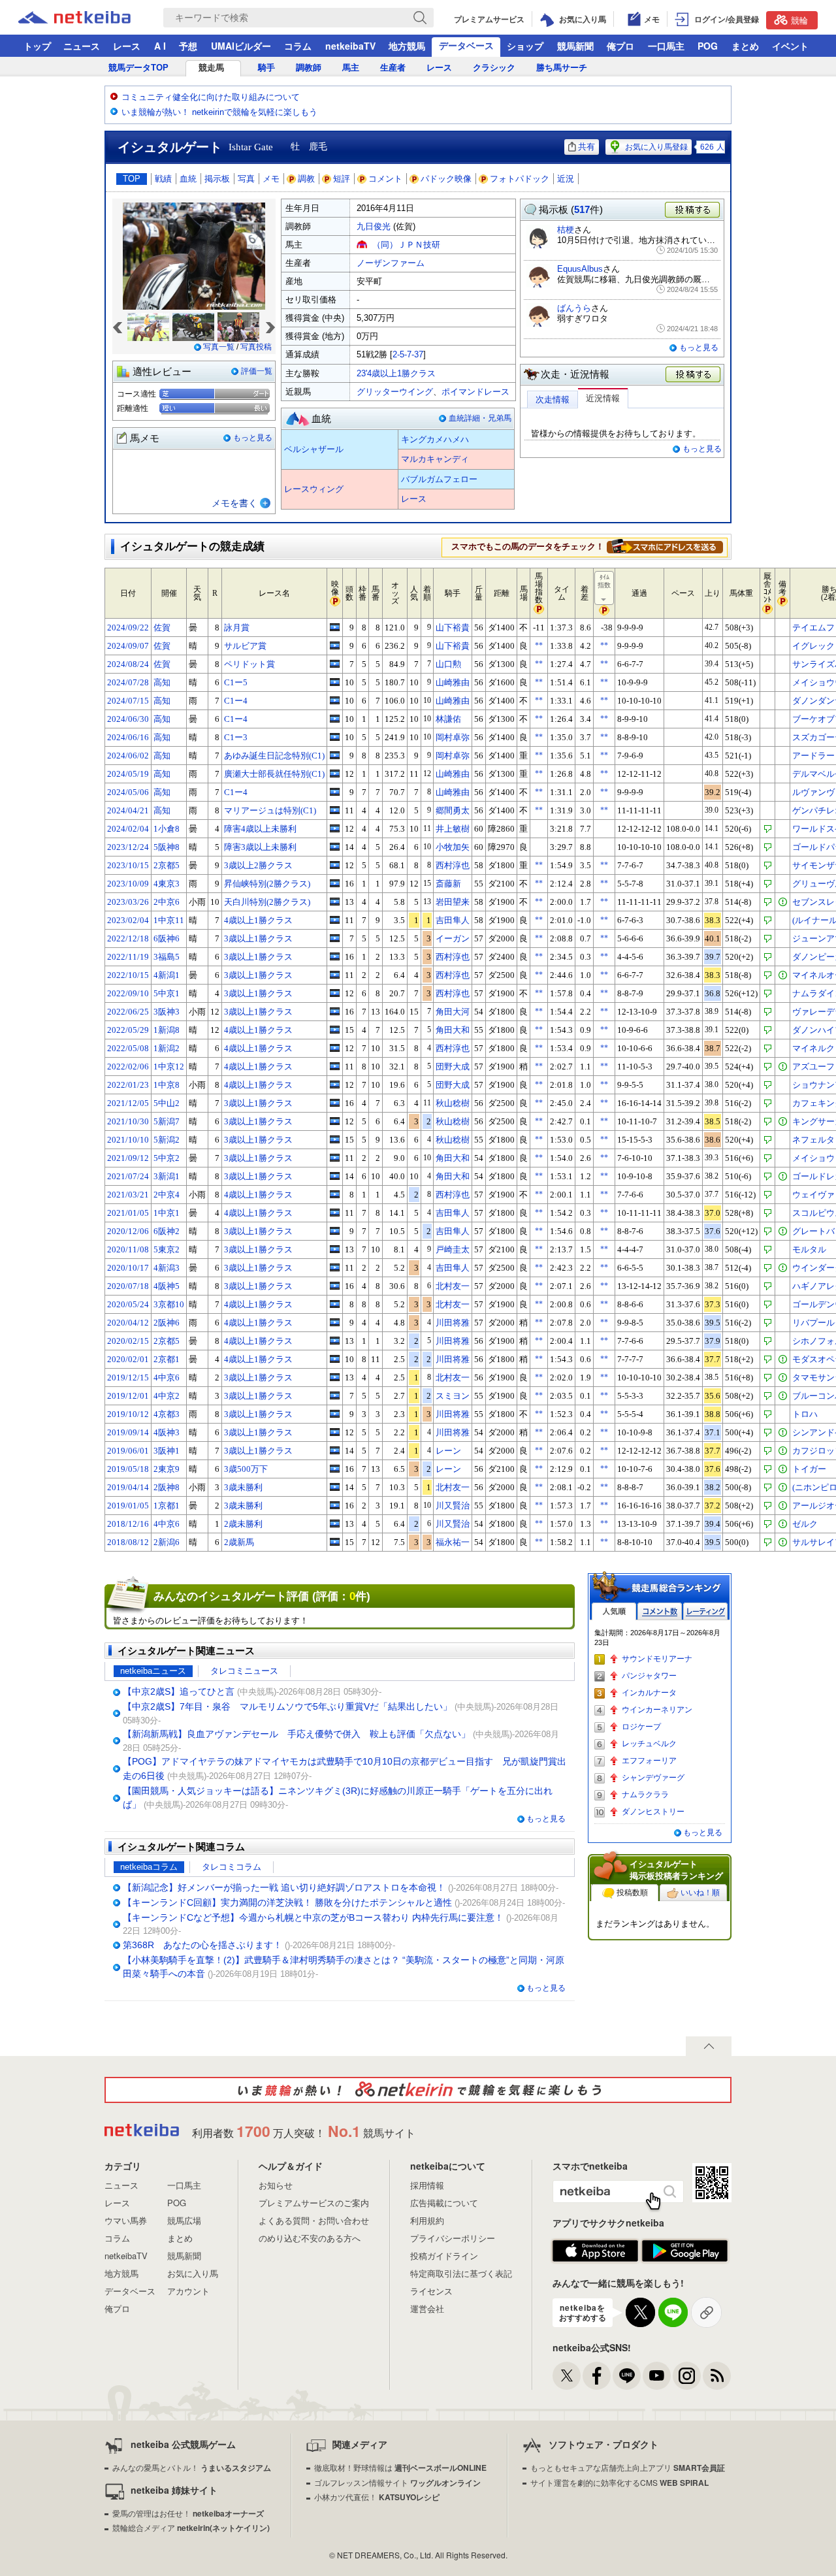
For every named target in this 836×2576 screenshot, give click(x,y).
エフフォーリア (649, 1761)
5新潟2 (167, 1140)
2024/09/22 (128, 628)
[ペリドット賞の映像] (335, 664)
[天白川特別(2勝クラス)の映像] (335, 902)
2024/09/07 (128, 646)
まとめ (745, 46)
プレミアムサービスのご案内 (314, 2203)
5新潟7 (167, 1121)
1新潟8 (167, 1030)
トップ (37, 46)
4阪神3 (167, 1432)
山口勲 (448, 664)
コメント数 (660, 1611)
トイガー (809, 1469)
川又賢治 (453, 1506)
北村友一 (453, 1286)
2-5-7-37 (408, 354)
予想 (188, 46)
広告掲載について (444, 2203)
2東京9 (167, 1469)
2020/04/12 (128, 1323)
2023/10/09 (128, 884)
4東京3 (167, 884)
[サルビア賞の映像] (335, 645)
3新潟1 (167, 1176)
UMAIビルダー (241, 46)
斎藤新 (448, 884)
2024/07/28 (128, 682)
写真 (246, 179)
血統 (188, 179)
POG (708, 46)
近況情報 (603, 398)
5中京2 (167, 1158)
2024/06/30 (128, 719)
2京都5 (167, 865)
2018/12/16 (128, 1524)
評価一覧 (257, 371)
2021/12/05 (128, 1103)
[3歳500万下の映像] (335, 1469)
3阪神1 (167, 1451)
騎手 (266, 68)
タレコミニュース (244, 1671)
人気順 (614, 1611)
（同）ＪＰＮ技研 (406, 245)
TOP (132, 179)
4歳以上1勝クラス (258, 920)
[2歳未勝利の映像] (335, 1524)
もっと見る (253, 438)
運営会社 (427, 2308)
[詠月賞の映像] (335, 627)
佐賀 (162, 628)
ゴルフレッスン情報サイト (397, 2482)
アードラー (813, 756)
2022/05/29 (128, 1030)
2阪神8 (167, 1487)
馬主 (351, 68)
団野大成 (453, 1067)
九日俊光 (374, 226)
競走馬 (211, 68)
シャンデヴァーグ (653, 1778)
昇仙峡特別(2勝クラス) (267, 884)
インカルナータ (649, 1693)
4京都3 (167, 1414)
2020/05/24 (128, 1304)
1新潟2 (167, 1048)
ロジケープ (641, 1727)
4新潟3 (167, 1268)
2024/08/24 (128, 664)
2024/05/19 (128, 774)
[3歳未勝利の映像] (335, 1487)
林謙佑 (448, 719)
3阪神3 (167, 1012)
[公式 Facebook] (597, 2376)
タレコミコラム (232, 1867)
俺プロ (620, 46)
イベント (790, 46)
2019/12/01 (128, 1396)
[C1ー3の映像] (335, 737)
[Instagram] (687, 2376)
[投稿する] (694, 375)
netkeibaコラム (149, 1867)
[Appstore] (595, 2251)
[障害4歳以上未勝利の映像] (335, 828)
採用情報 (427, 2185)
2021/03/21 (128, 1195)
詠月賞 (237, 628)
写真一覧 (219, 347)
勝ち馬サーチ (562, 68)
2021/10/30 (128, 1121)
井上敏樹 (453, 829)
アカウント (188, 2291)
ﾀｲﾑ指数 (604, 581)
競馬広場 (184, 2220)
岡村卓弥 (453, 737)
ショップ (525, 46)
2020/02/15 (128, 1341)
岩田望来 (453, 902)
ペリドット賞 (249, 664)
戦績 (163, 179)
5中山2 (167, 1103)
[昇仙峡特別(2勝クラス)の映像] (335, 883)
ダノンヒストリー (653, 1812)
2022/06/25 (128, 1012)
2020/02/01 (128, 1359)
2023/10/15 (128, 865)
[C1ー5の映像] (335, 682)
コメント (385, 179)
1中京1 (167, 1213)
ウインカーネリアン (657, 1710)
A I (160, 46)
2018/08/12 (128, 1542)
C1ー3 (236, 737)
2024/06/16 (128, 737)
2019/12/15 (128, 1378)
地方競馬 (407, 46)
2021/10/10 (128, 1140)
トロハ (805, 1414)
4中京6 (167, 1378)
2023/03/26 (128, 902)
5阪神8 (167, 847)
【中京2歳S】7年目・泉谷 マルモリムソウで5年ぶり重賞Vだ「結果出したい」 (287, 1706)
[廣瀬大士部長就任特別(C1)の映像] (335, 774)
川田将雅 (453, 1323)
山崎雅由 (453, 682)
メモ (271, 179)
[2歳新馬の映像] (335, 1542)
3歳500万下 (246, 1469)
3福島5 (167, 957)
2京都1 (167, 1359)
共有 (587, 147)
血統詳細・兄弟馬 (480, 418)
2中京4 (167, 1195)
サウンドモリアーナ (657, 1659)
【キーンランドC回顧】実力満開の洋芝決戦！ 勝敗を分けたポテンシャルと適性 (287, 1902)
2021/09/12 (128, 1158)
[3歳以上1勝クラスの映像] (335, 938)
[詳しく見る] (665, 546)
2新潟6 (167, 1542)
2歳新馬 (239, 1542)
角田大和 (453, 1030)
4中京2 (167, 1396)
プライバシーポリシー (453, 2238)
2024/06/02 (128, 756)
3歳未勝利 (243, 1487)
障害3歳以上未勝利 (260, 847)
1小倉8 (167, 829)
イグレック (813, 646)
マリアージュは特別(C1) (270, 810)
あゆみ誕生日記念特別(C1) (274, 756)
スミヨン (453, 1396)
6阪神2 (167, 1231)
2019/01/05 (128, 1506)
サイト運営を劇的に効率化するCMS (619, 2482)
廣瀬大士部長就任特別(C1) (274, 774)
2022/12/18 (128, 938)
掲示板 (217, 179)
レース (127, 46)
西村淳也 (453, 865)
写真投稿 (256, 347)
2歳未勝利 (243, 1524)
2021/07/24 (128, 1176)
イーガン (453, 938)
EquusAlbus (580, 269)
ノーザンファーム (391, 263)
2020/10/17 (128, 1268)
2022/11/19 (128, 957)
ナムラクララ (645, 1795)
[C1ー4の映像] (335, 700)
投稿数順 (632, 1893)
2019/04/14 (128, 1487)
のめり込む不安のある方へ (310, 2238)
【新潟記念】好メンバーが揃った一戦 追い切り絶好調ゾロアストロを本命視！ (284, 1887)
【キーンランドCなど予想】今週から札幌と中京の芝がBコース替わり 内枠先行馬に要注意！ (313, 1917)
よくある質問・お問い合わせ (314, 2220)
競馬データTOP (138, 68)
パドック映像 (446, 179)
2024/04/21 (128, 810)
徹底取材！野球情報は (400, 2467)
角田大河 (453, 1012)
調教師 (309, 68)
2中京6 (167, 902)
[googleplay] (685, 2251)
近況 (566, 179)
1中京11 (169, 920)
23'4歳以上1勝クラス (396, 373)
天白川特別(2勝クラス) (267, 902)
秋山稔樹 (453, 1103)
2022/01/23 (128, 1085)
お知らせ (276, 2185)
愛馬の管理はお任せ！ (188, 2513)
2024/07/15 (128, 701)
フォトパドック (520, 179)
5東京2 (167, 1249)
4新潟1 (167, 975)
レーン (448, 1451)
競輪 (799, 20)
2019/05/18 (128, 1469)
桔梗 (566, 230)
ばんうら (574, 308)
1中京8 (167, 1085)
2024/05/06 (128, 792)
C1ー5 (236, 682)
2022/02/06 (128, 1067)
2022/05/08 (128, 1048)
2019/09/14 (128, 1432)
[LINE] (627, 2376)
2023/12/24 (128, 847)
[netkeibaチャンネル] (657, 2376)
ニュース (82, 46)
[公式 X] (567, 2376)
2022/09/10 (128, 993)
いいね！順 (700, 1893)
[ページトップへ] (709, 2046)
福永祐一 (453, 1542)
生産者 (393, 68)
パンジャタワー (649, 1676)
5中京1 (167, 993)
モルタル (809, 1249)
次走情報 (553, 399)
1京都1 (167, 1506)
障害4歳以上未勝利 (260, 829)
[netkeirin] (418, 2090)
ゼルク (805, 1524)
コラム (298, 46)
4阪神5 (167, 1286)
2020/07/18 (128, 1286)
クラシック (494, 68)
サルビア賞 (245, 646)
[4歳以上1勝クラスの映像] (335, 920)
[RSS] (717, 2376)
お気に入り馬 (193, 2273)
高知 (162, 682)
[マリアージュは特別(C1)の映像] (335, 810)
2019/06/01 (128, 1451)
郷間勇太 (453, 810)
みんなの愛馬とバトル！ (192, 2467)
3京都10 (169, 1304)
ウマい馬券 (126, 2220)
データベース (466, 45)
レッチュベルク (649, 1744)
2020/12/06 (128, 1231)
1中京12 (169, 1067)
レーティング (705, 1611)
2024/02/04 (128, 829)
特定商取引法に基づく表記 (461, 2273)
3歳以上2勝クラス (258, 865)
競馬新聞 (575, 46)
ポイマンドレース (475, 392)
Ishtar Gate (251, 147)
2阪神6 (167, 1323)
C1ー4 (236, 701)
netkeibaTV (350, 46)
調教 (306, 179)
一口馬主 (666, 46)
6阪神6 (167, 938)
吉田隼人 (453, 920)
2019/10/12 (128, 1414)
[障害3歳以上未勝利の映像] (335, 847)
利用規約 (427, 2220)
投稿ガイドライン (444, 2256)
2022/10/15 (128, 975)
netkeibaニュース (153, 1671)
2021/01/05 (128, 1213)
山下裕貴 (453, 628)
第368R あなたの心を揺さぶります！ (202, 1945)
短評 (342, 179)
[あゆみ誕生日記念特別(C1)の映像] (335, 755)
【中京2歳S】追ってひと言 (179, 1691)
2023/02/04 (128, 920)
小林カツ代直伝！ (377, 2497)
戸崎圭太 (453, 1249)
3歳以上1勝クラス (258, 938)
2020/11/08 (128, 1249)
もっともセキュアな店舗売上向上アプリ (628, 2467)
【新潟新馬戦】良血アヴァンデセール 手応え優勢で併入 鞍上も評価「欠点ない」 (297, 1734)
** (539, 645)
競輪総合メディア (191, 2527)
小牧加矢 (453, 847)
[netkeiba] (91, 18)
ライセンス (431, 2291)
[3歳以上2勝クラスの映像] (335, 865)
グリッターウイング (395, 392)
